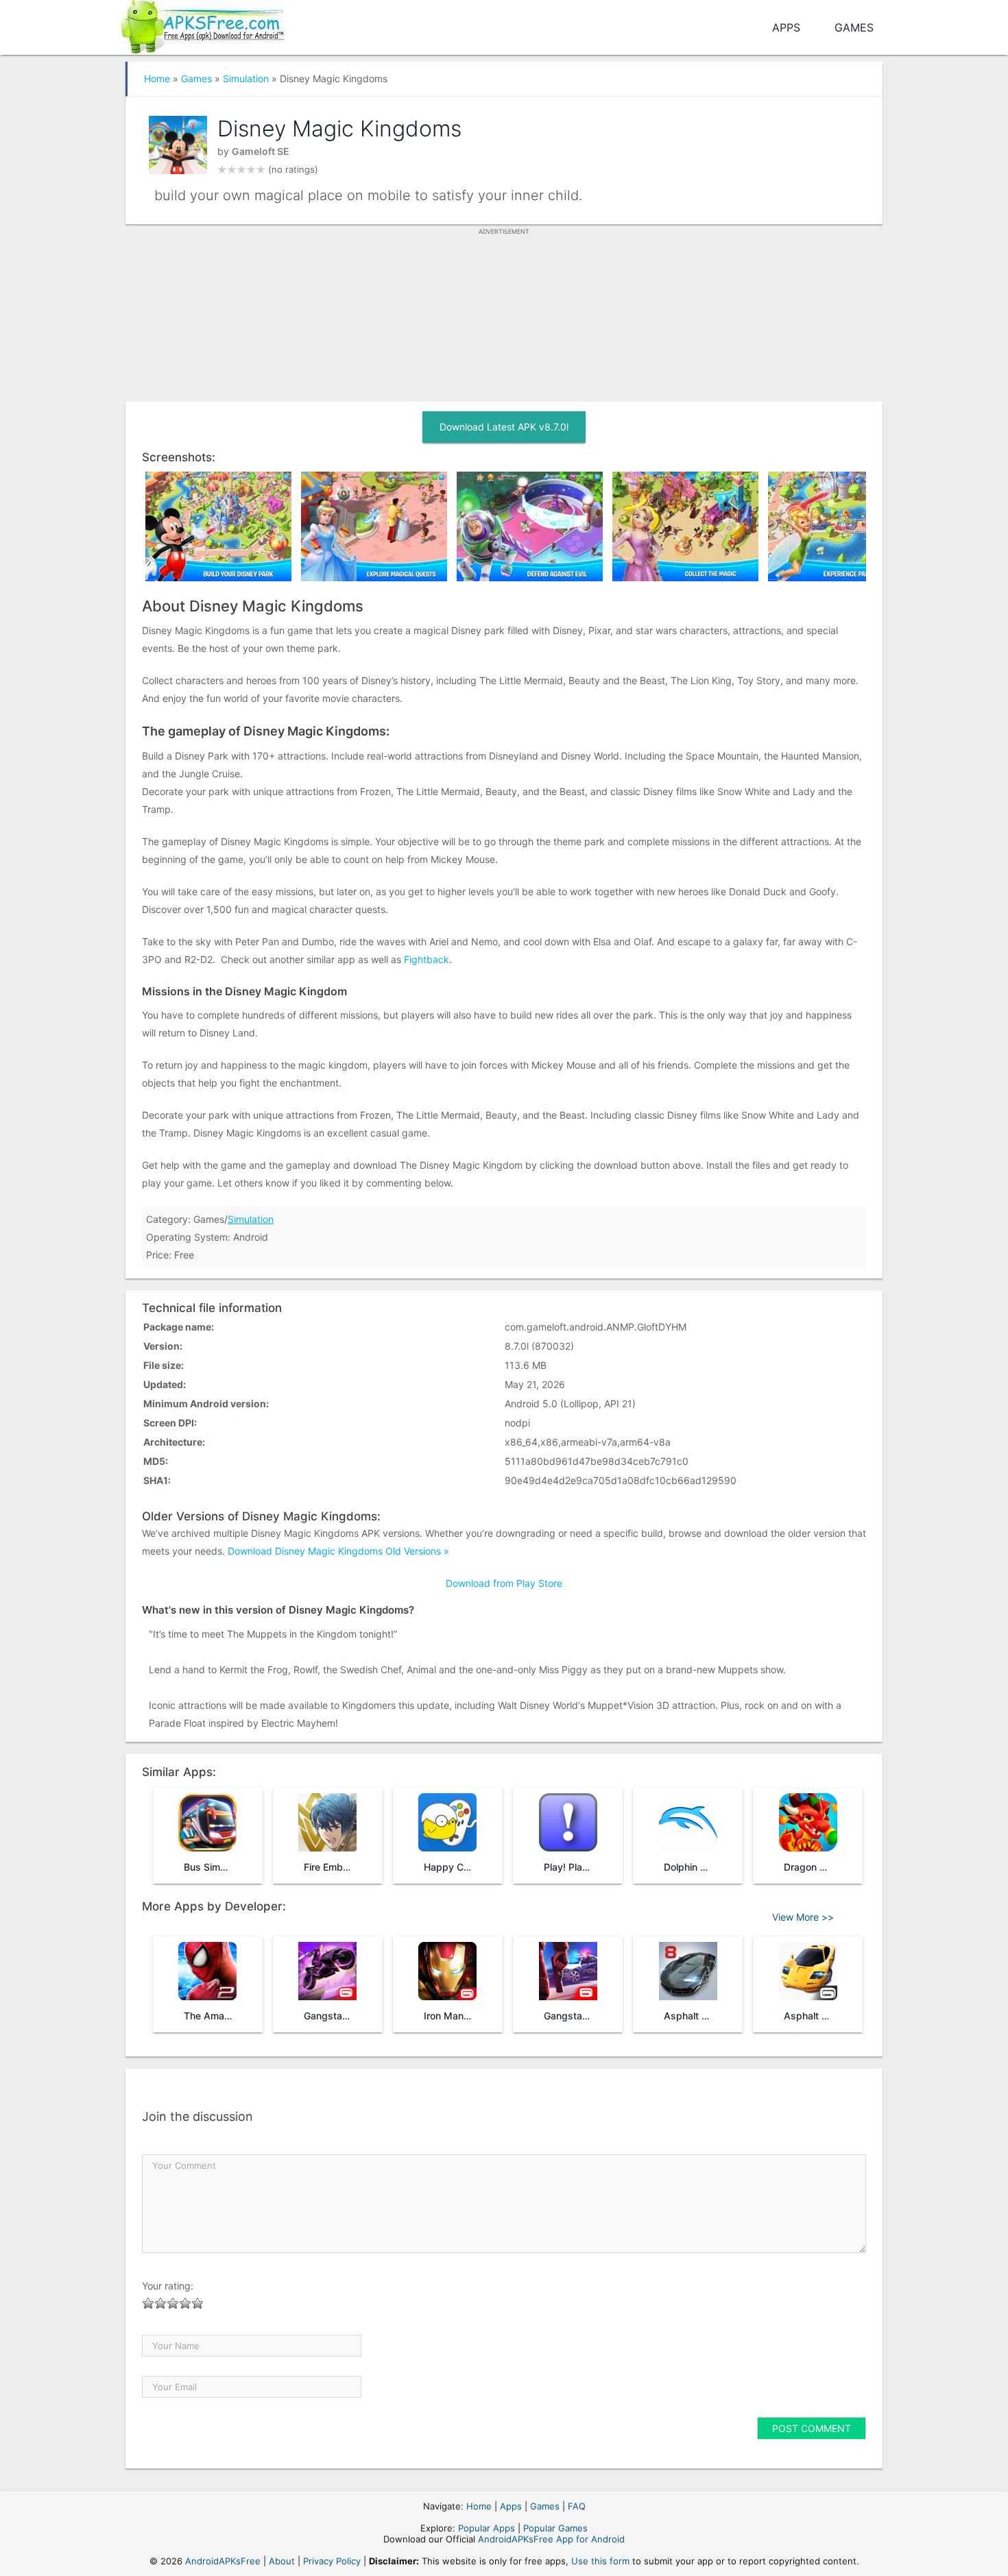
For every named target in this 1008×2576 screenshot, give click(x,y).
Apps (786, 27)
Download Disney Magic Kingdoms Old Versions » (338, 1551)
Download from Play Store (504, 1583)
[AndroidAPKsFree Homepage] (201, 24)
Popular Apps (487, 2528)
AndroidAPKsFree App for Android (551, 2539)
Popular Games (555, 2528)
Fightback (427, 959)
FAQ (577, 2506)
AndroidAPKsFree (223, 2561)
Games (854, 27)
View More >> (803, 1917)
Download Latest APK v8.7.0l (504, 427)
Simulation (246, 78)
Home (157, 78)
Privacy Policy (332, 2561)
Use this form (600, 2561)
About (282, 2561)
